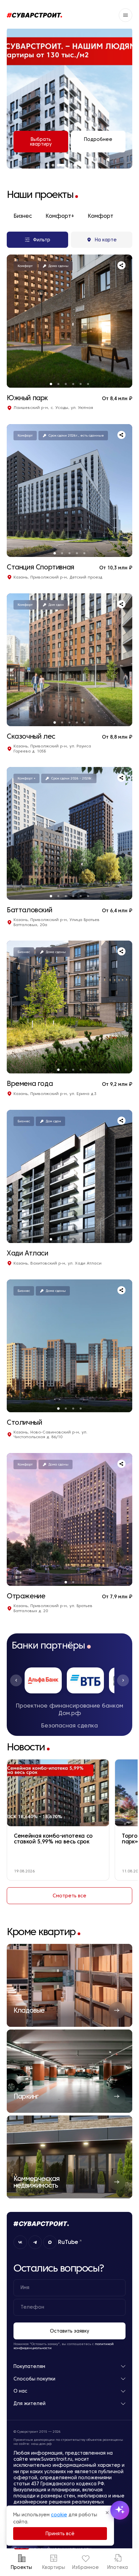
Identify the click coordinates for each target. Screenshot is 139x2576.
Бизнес (23, 216)
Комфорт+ (60, 216)
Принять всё (60, 2534)
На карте (106, 240)
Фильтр (42, 240)
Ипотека (118, 2567)
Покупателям (29, 2366)
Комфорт (101, 216)
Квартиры (54, 2567)
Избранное (86, 2567)
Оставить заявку (69, 2331)
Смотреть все (69, 1896)
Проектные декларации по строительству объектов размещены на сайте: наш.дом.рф (68, 2442)
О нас (20, 2391)
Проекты (21, 2567)
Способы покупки (34, 2379)
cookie (59, 2515)
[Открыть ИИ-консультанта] (120, 2510)
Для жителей (30, 2404)
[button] (16, 1680)
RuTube (68, 2242)
